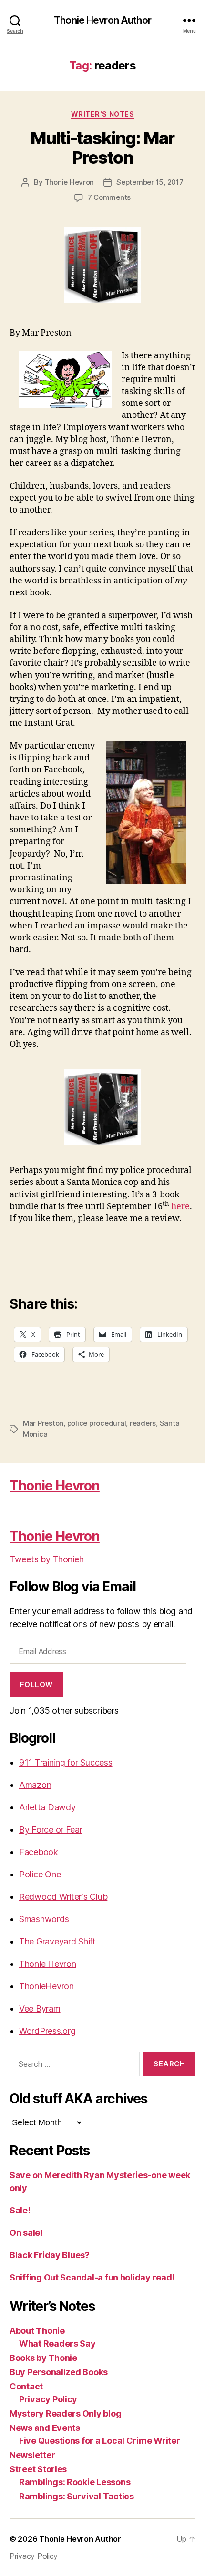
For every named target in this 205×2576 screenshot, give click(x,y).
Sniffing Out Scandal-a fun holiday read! (92, 2277)
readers (143, 1423)
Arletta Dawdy (47, 1807)
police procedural (97, 1423)
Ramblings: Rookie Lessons (75, 2482)
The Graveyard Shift (57, 1941)
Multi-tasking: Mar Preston (102, 148)
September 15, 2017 (150, 182)
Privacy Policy (48, 2399)
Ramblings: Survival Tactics (77, 2496)
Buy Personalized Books (59, 2372)
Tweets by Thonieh (46, 1559)
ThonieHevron (46, 1986)
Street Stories (38, 2469)
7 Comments (109, 197)
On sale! (26, 2233)
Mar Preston (43, 1423)
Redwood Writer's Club (63, 1897)
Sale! (20, 2210)
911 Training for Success (66, 1762)
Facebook (39, 1852)
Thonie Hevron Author (102, 20)
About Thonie (37, 2331)
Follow (36, 1684)
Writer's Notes (102, 114)
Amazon (35, 1785)
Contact (26, 2386)
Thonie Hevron (70, 182)
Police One (40, 1874)
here (180, 1207)
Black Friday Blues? (50, 2255)
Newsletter (32, 2455)
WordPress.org (47, 2031)
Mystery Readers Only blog (65, 2413)
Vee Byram (40, 2008)
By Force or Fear (51, 1830)
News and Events (45, 2428)
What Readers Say (57, 2344)
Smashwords (44, 1919)
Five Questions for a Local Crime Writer (99, 2441)
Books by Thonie (43, 2358)
